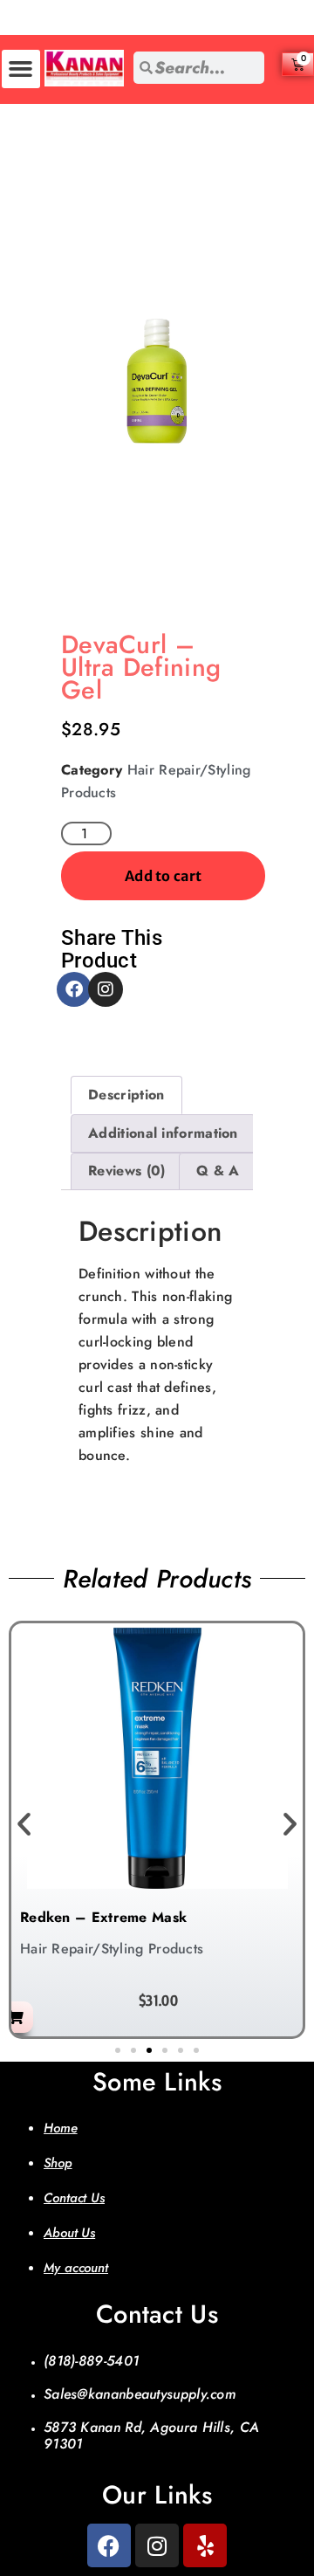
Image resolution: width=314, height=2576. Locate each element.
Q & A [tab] (218, 1171)
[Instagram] (106, 989)
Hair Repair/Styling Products (112, 1949)
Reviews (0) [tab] (126, 1171)
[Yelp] (205, 2545)
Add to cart (163, 876)
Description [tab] (126, 1095)
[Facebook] (74, 989)
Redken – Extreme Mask (103, 1917)
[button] (21, 69)
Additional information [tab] (163, 1133)
